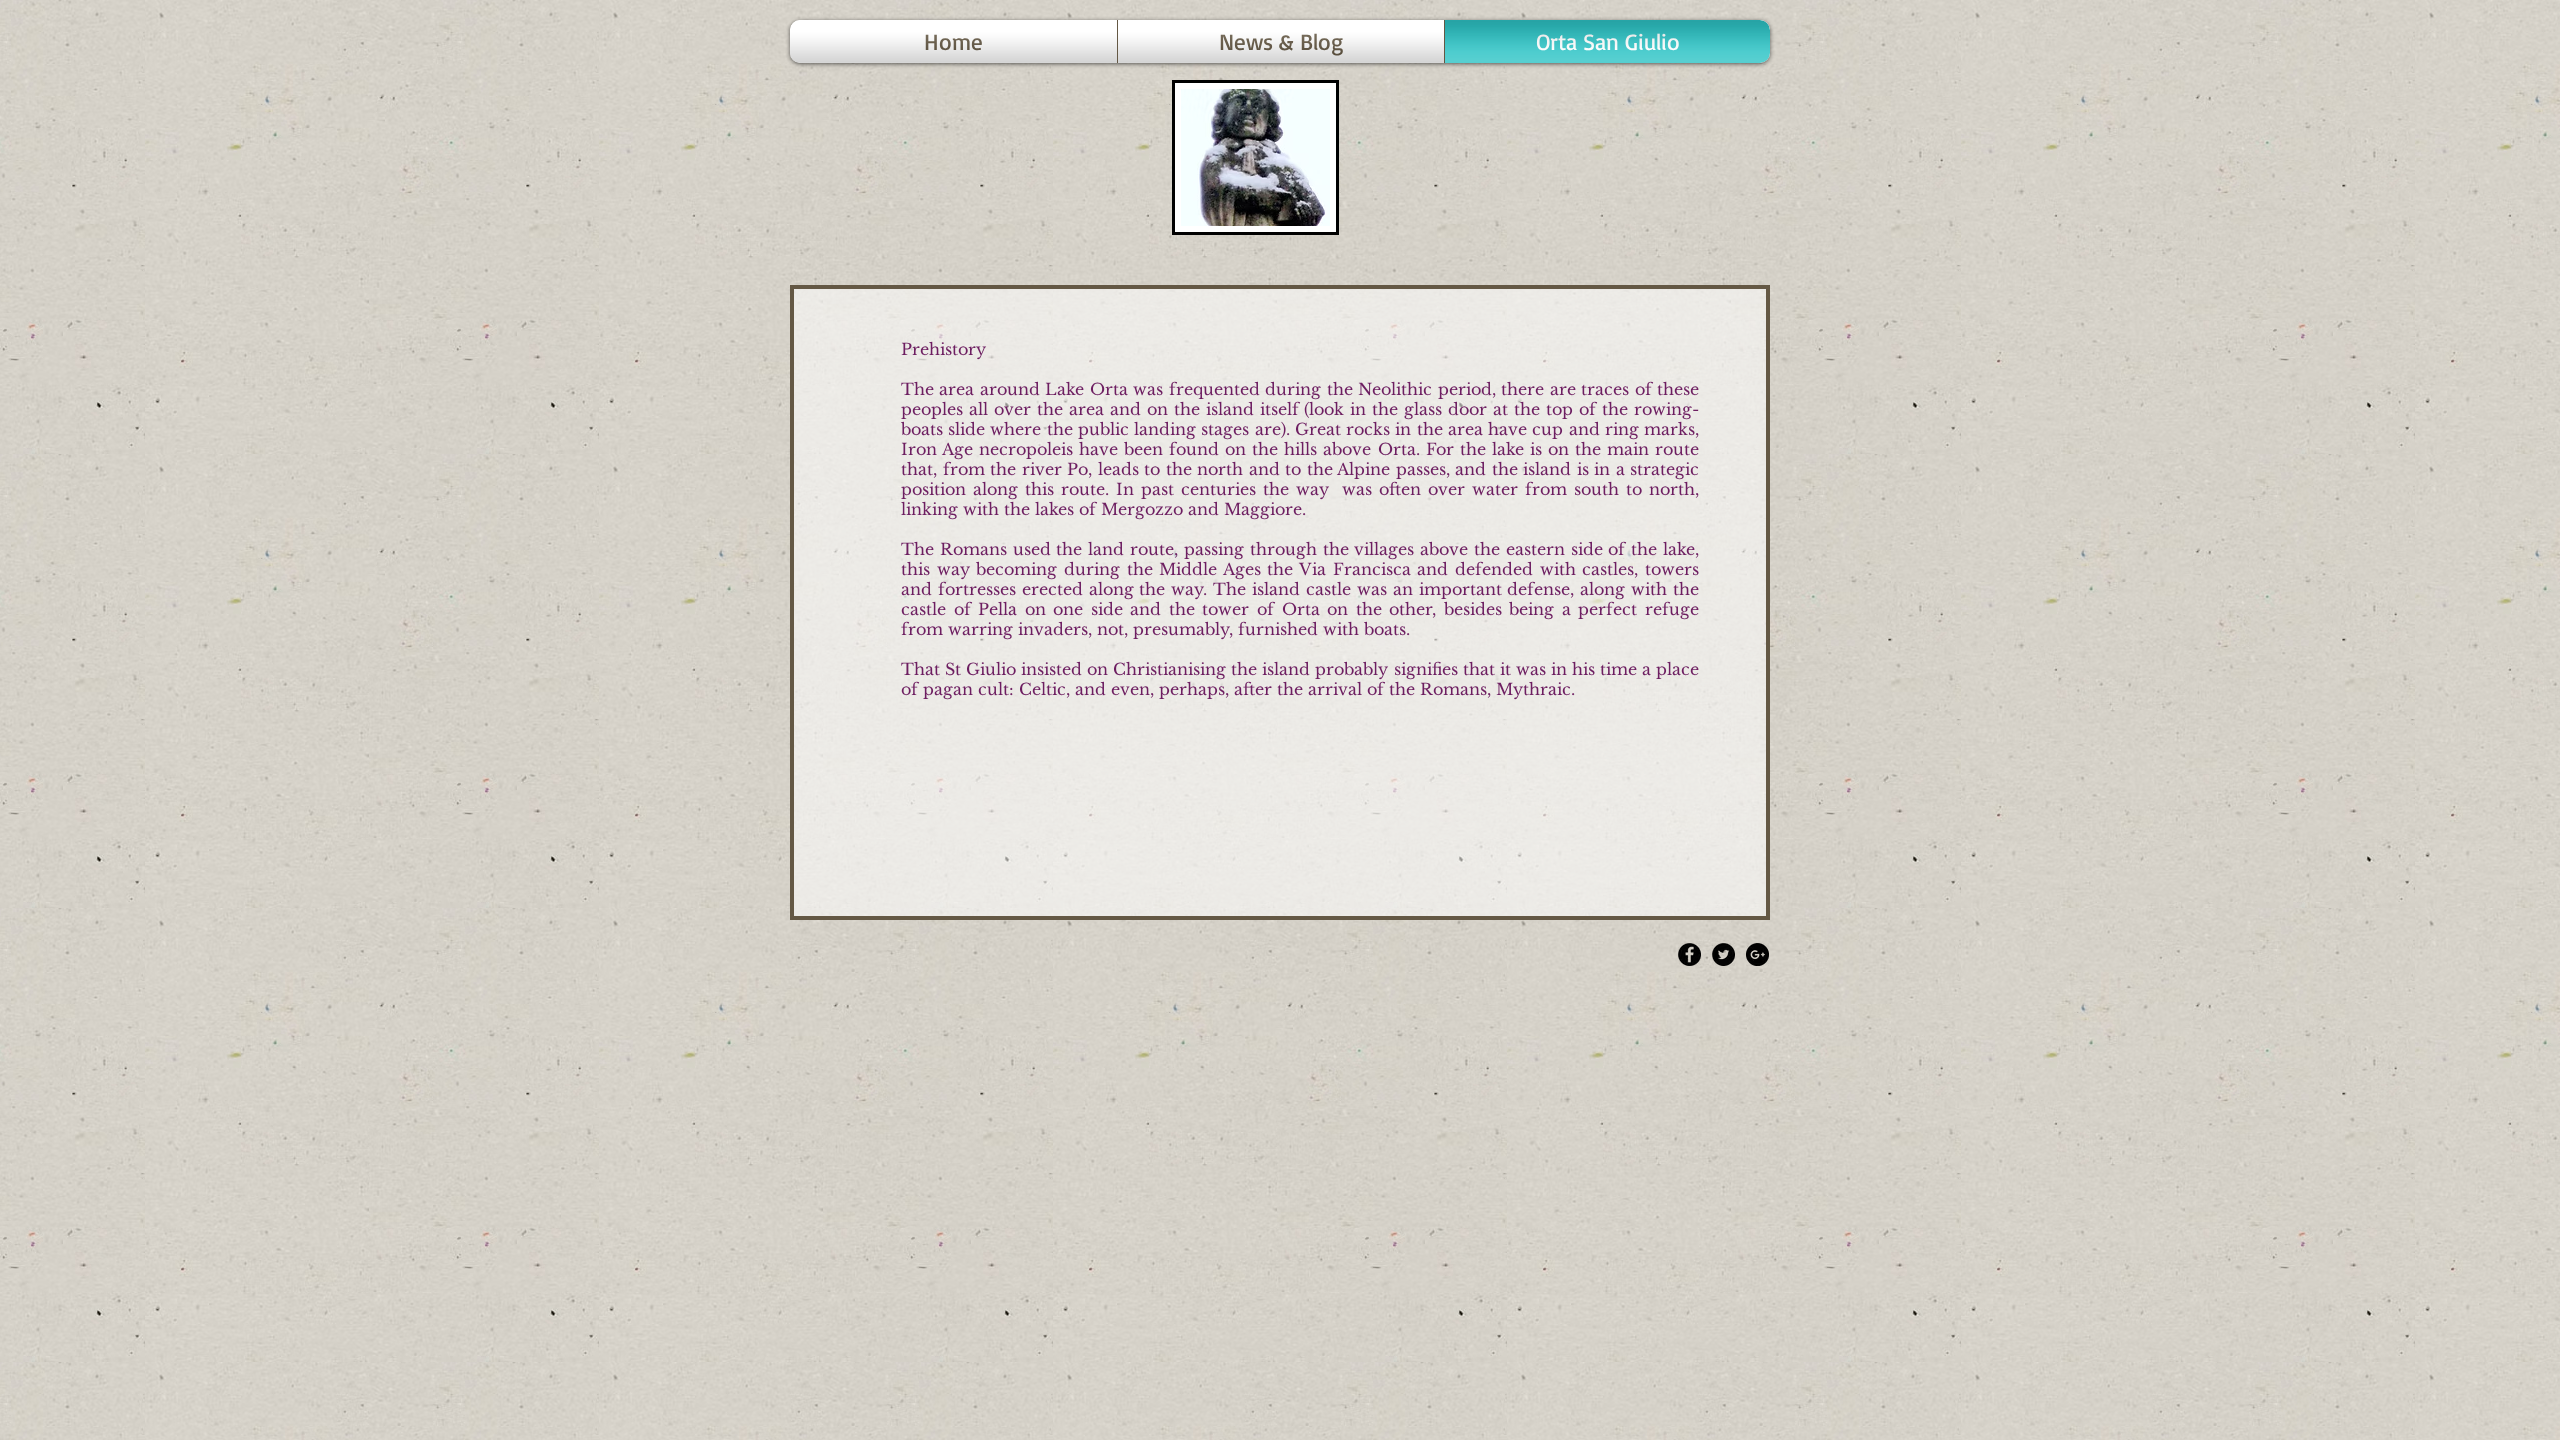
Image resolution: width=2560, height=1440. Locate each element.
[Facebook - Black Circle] (1689, 954)
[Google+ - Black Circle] (1757, 954)
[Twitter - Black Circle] (1723, 954)
